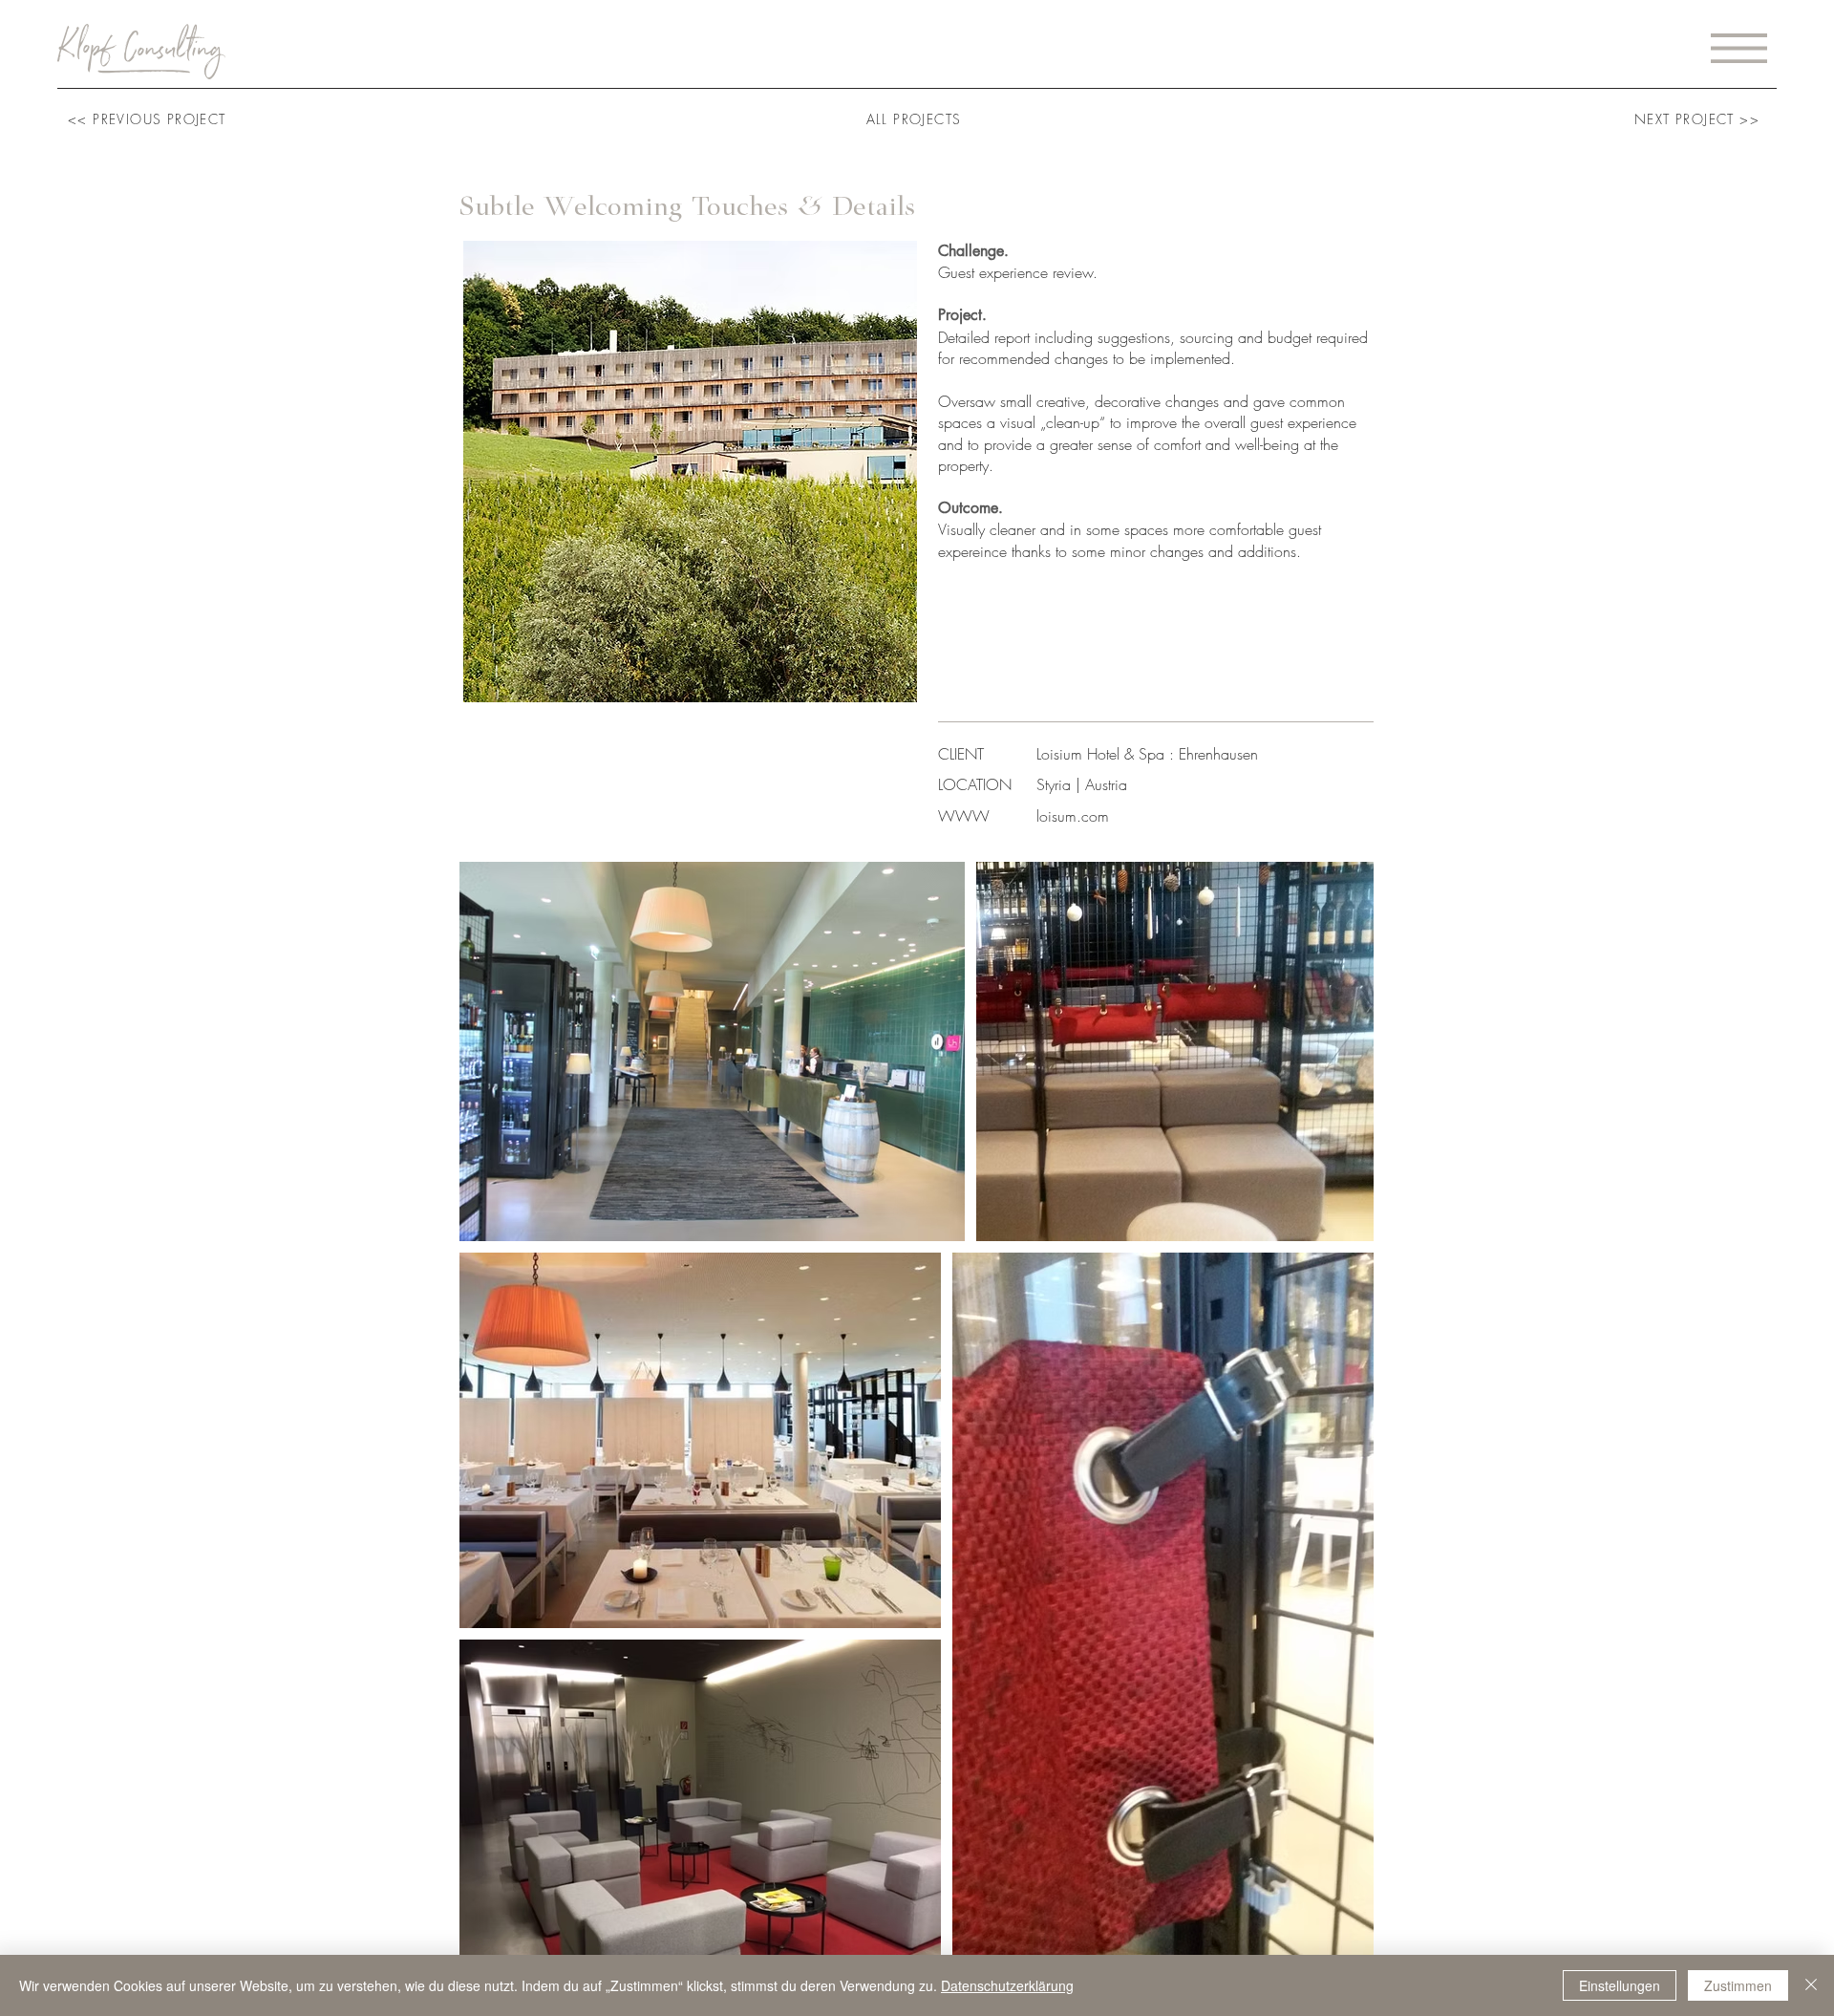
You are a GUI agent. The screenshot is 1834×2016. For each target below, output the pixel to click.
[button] (1739, 48)
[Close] (1811, 1985)
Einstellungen (1620, 1985)
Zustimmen (1738, 1985)
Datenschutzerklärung (1007, 1985)
